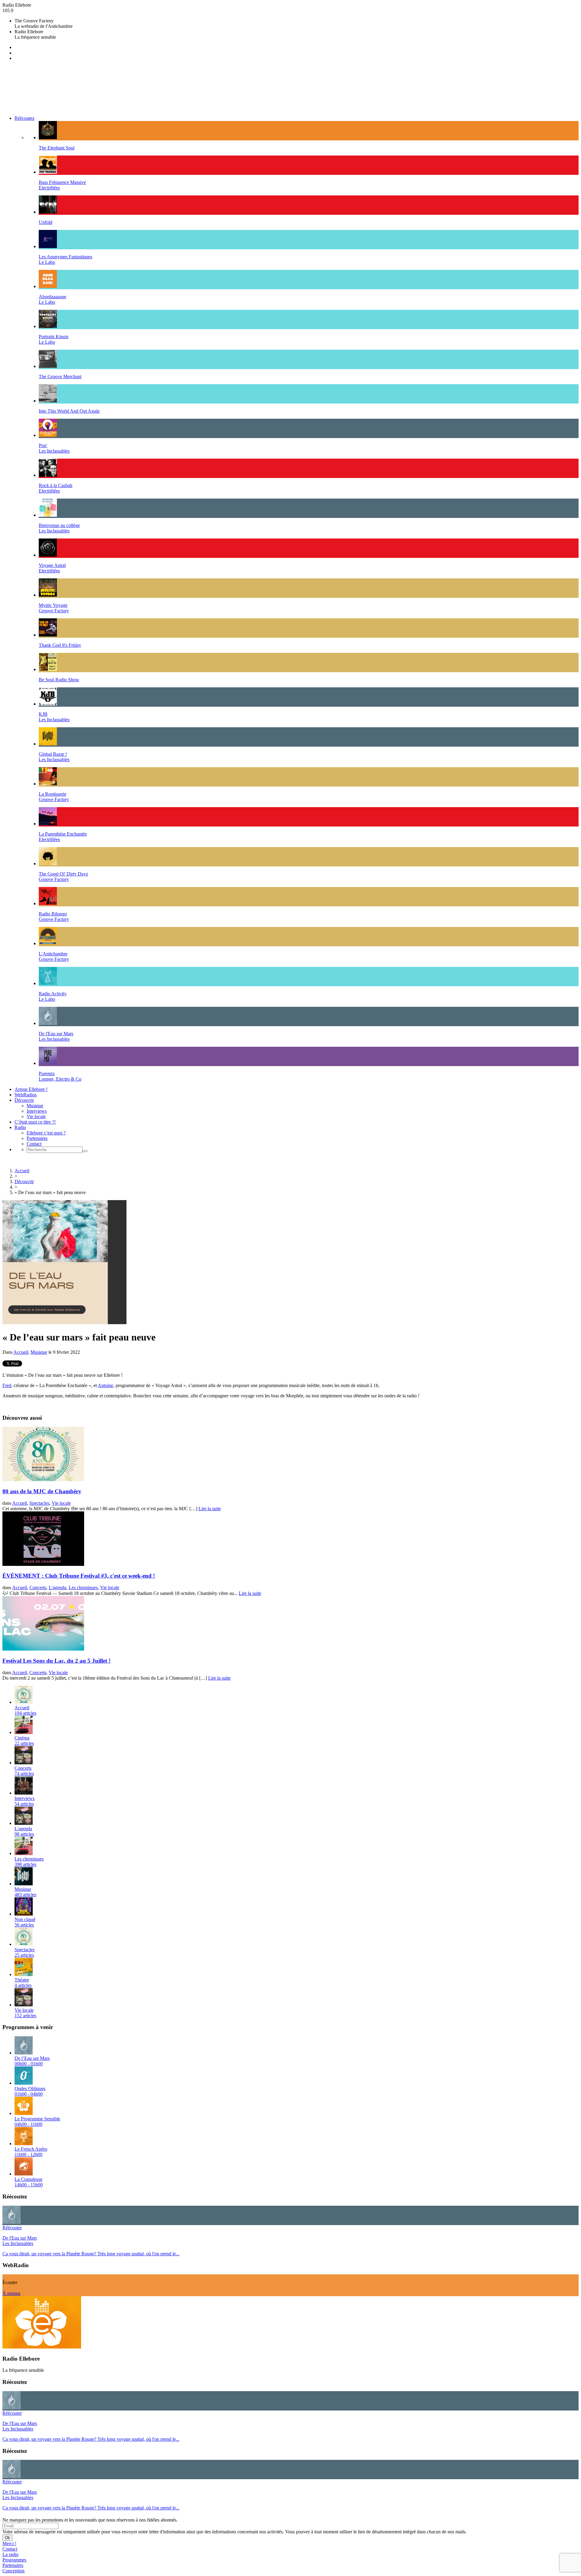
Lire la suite (210, 1509)
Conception (13, 2571)
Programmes (14, 2560)
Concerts (38, 1587)
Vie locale (36, 1116)
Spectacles (39, 1503)
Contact (34, 1144)
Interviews (37, 1111)
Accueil (22, 1171)
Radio (20, 1127)
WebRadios (26, 1095)
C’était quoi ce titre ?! (35, 1122)
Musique (35, 1106)
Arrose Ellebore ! (31, 1089)
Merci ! (9, 2543)
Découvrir (24, 1100)
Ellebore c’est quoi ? (46, 1133)
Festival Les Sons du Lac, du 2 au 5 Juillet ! (56, 1661)
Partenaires (37, 1138)
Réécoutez (25, 118)
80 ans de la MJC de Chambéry (42, 1491)
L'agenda (57, 1587)
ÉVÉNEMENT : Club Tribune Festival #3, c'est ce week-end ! (79, 1576)
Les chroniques (83, 1587)
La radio (10, 2554)
